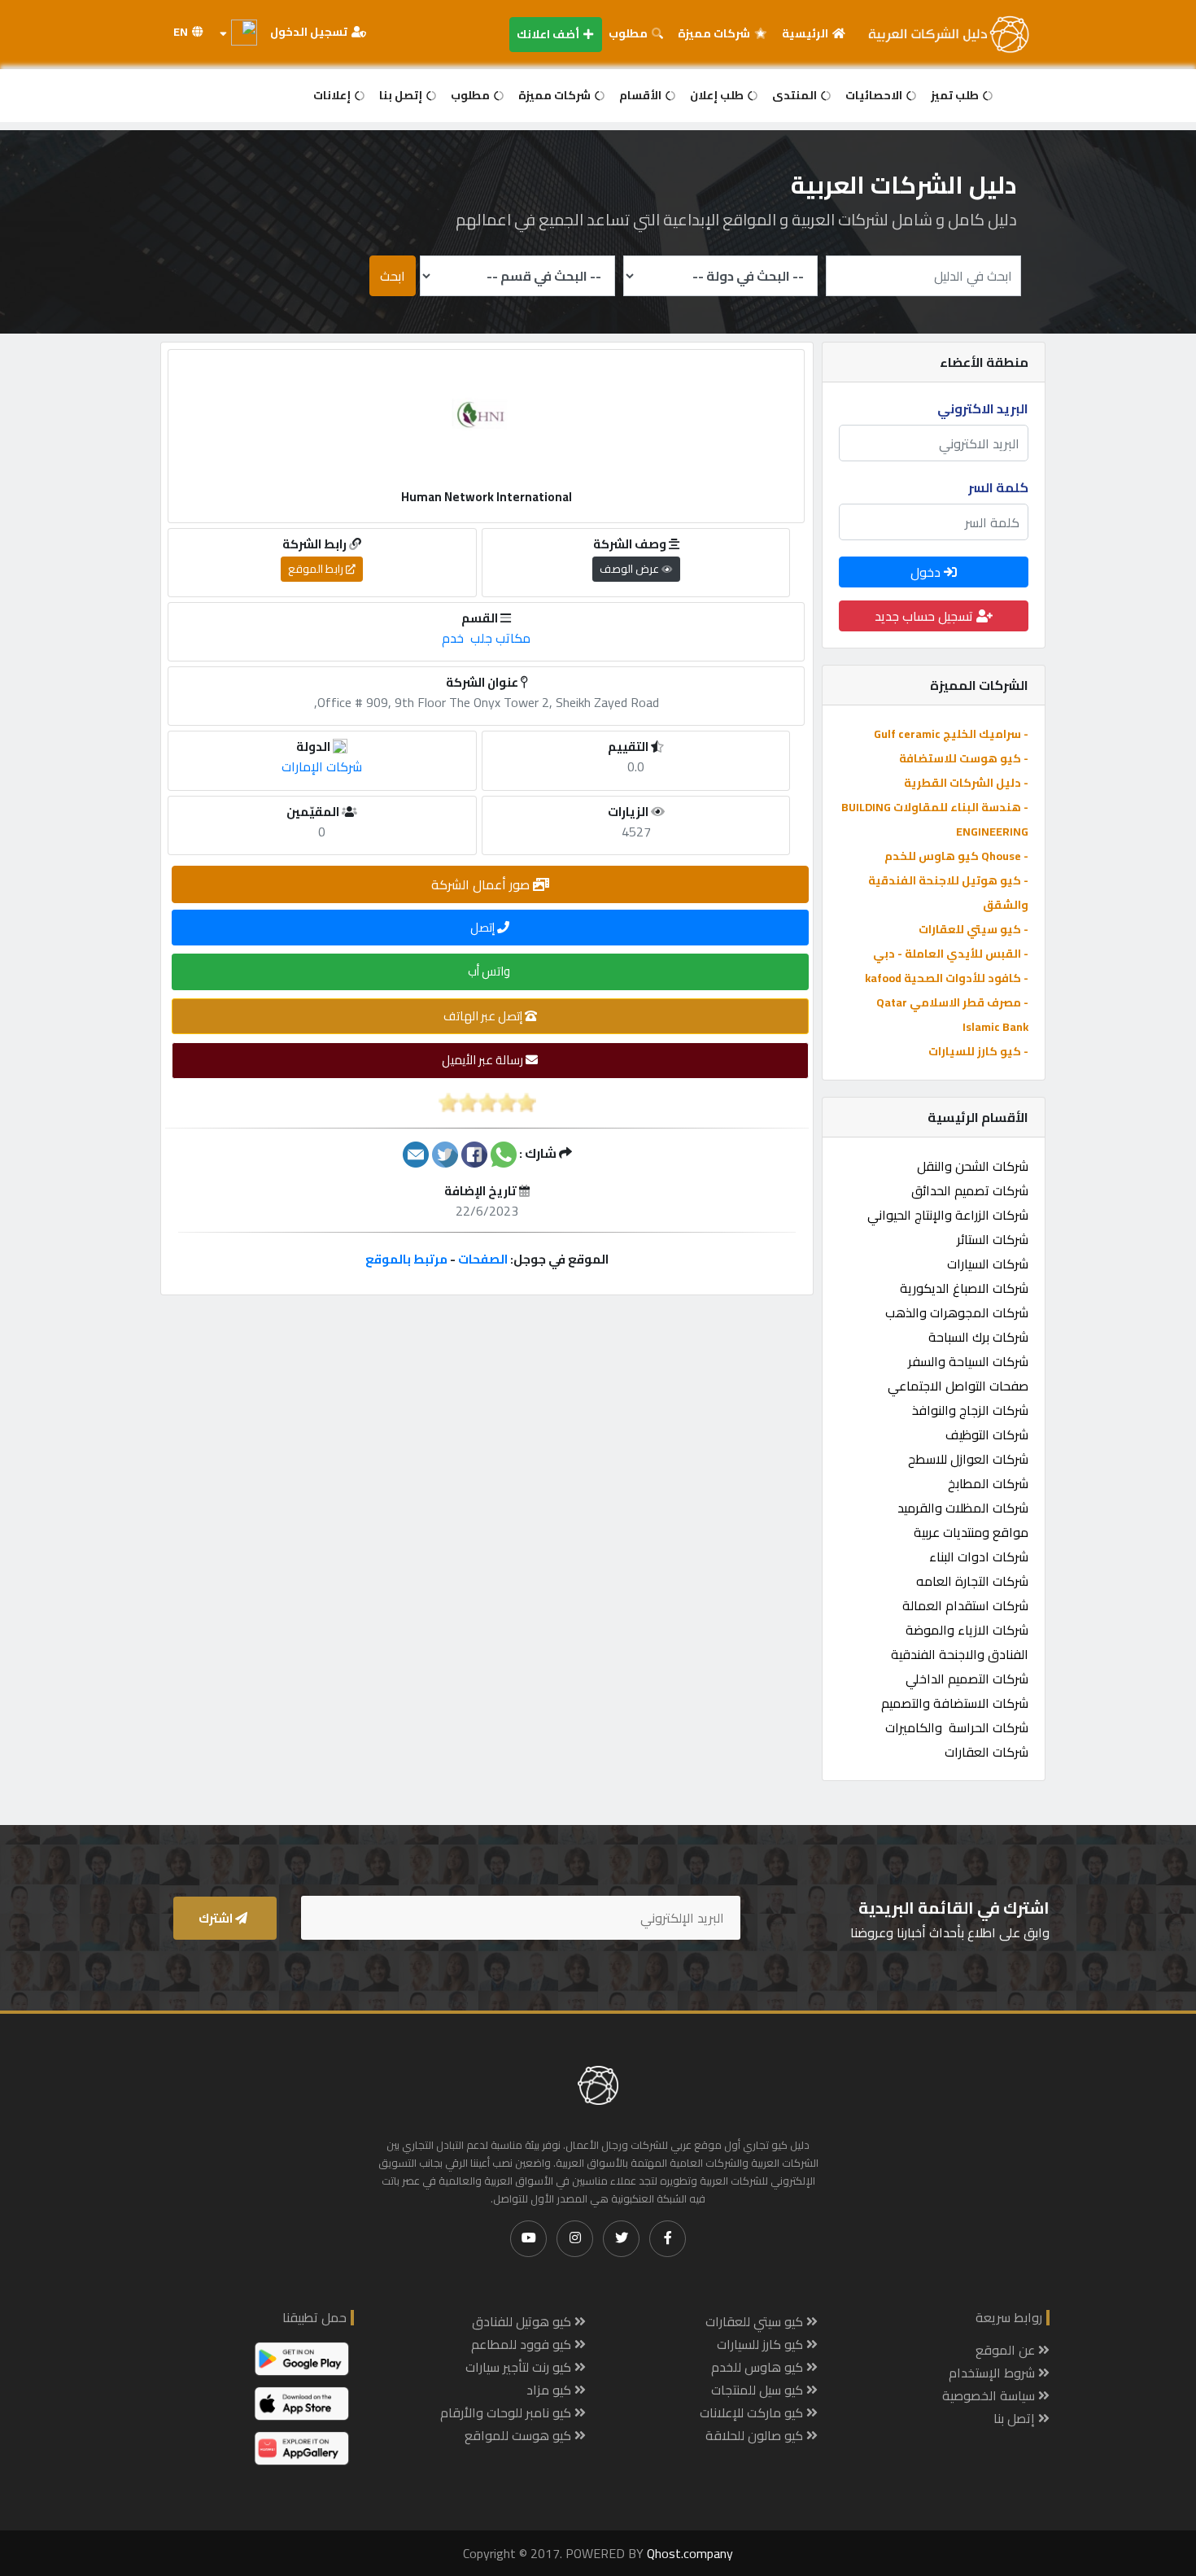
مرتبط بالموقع (406, 1259)
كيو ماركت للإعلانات (753, 2412)
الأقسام (642, 95)
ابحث (393, 276)
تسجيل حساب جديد (925, 616)
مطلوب (629, 33)
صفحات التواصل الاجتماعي (958, 1386)
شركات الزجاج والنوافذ (970, 1410)
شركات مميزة (715, 33)
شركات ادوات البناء (979, 1557)
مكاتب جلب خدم (486, 638)
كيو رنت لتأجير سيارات (520, 2367)
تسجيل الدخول (310, 32)
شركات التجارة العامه (972, 1581)
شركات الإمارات (322, 766)
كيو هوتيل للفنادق (523, 2321)
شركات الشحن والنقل (973, 1166)
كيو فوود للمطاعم (523, 2344)
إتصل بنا (402, 95)
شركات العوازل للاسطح (968, 1459)
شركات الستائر (993, 1239)
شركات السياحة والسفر (968, 1361)
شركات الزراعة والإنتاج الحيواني (948, 1215)
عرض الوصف (631, 569)
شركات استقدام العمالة (965, 1605)
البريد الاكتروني (983, 408)
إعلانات (333, 95)
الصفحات (483, 1259)
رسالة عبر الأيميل (484, 1060)
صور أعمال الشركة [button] (482, 884)
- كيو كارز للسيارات (978, 1051)
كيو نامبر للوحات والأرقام (507, 2412)
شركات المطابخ (988, 1483)
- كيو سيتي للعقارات (973, 929)
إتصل (484, 927)
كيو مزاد (550, 2390)
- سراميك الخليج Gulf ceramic (951, 734)
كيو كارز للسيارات (762, 2344)
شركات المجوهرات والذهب (957, 1312)
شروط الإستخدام (993, 2373)
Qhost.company (690, 2553)
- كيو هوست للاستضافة (964, 758)
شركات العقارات (986, 1752)
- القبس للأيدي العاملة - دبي (951, 954)
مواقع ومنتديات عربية (971, 1532)
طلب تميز (956, 95)
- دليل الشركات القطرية (966, 783)
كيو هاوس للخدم (759, 2367)
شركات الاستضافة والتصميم (955, 1703)
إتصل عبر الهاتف (484, 1016)
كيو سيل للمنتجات (759, 2390)
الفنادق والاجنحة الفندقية (960, 1654)
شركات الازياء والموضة (967, 1630)
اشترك (217, 1918)
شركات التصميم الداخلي (967, 1679)
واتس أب (490, 971)
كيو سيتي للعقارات (756, 2321)
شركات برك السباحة (978, 1337)
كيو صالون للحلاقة (756, 2435)
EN (182, 32)
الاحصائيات (875, 95)
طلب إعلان (718, 95)
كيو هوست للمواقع (519, 2435)
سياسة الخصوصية (990, 2395)
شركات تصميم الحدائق (970, 1190)
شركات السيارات (988, 1264)
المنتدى (796, 95)
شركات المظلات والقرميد (963, 1508)
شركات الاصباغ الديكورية (964, 1288)
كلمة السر (998, 487)
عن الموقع (1007, 2350)
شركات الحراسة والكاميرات (957, 1727)
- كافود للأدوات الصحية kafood (947, 978)
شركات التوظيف (987, 1434)
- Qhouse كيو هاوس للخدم (956, 856)
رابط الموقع (317, 569)
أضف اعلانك (549, 34)
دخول (927, 572)
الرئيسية (806, 33)
